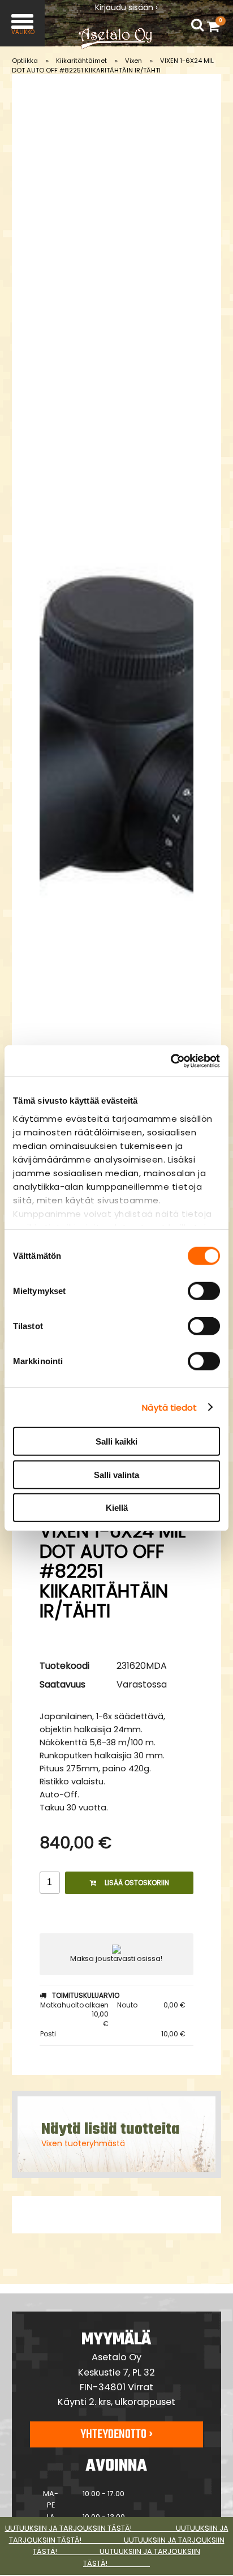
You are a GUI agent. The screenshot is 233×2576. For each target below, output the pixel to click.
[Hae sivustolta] (197, 25)
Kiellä (117, 1508)
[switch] (204, 1291)
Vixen (133, 61)
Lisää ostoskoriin (137, 1883)
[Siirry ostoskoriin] (216, 26)
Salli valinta (116, 1474)
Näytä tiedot (169, 1407)
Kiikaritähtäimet (81, 61)
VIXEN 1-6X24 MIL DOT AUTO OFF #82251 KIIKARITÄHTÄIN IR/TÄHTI (113, 65)
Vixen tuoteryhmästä (83, 2143)
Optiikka (25, 61)
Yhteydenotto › (116, 2434)
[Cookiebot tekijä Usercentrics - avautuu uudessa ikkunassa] (171, 1061)
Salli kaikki (116, 1441)
